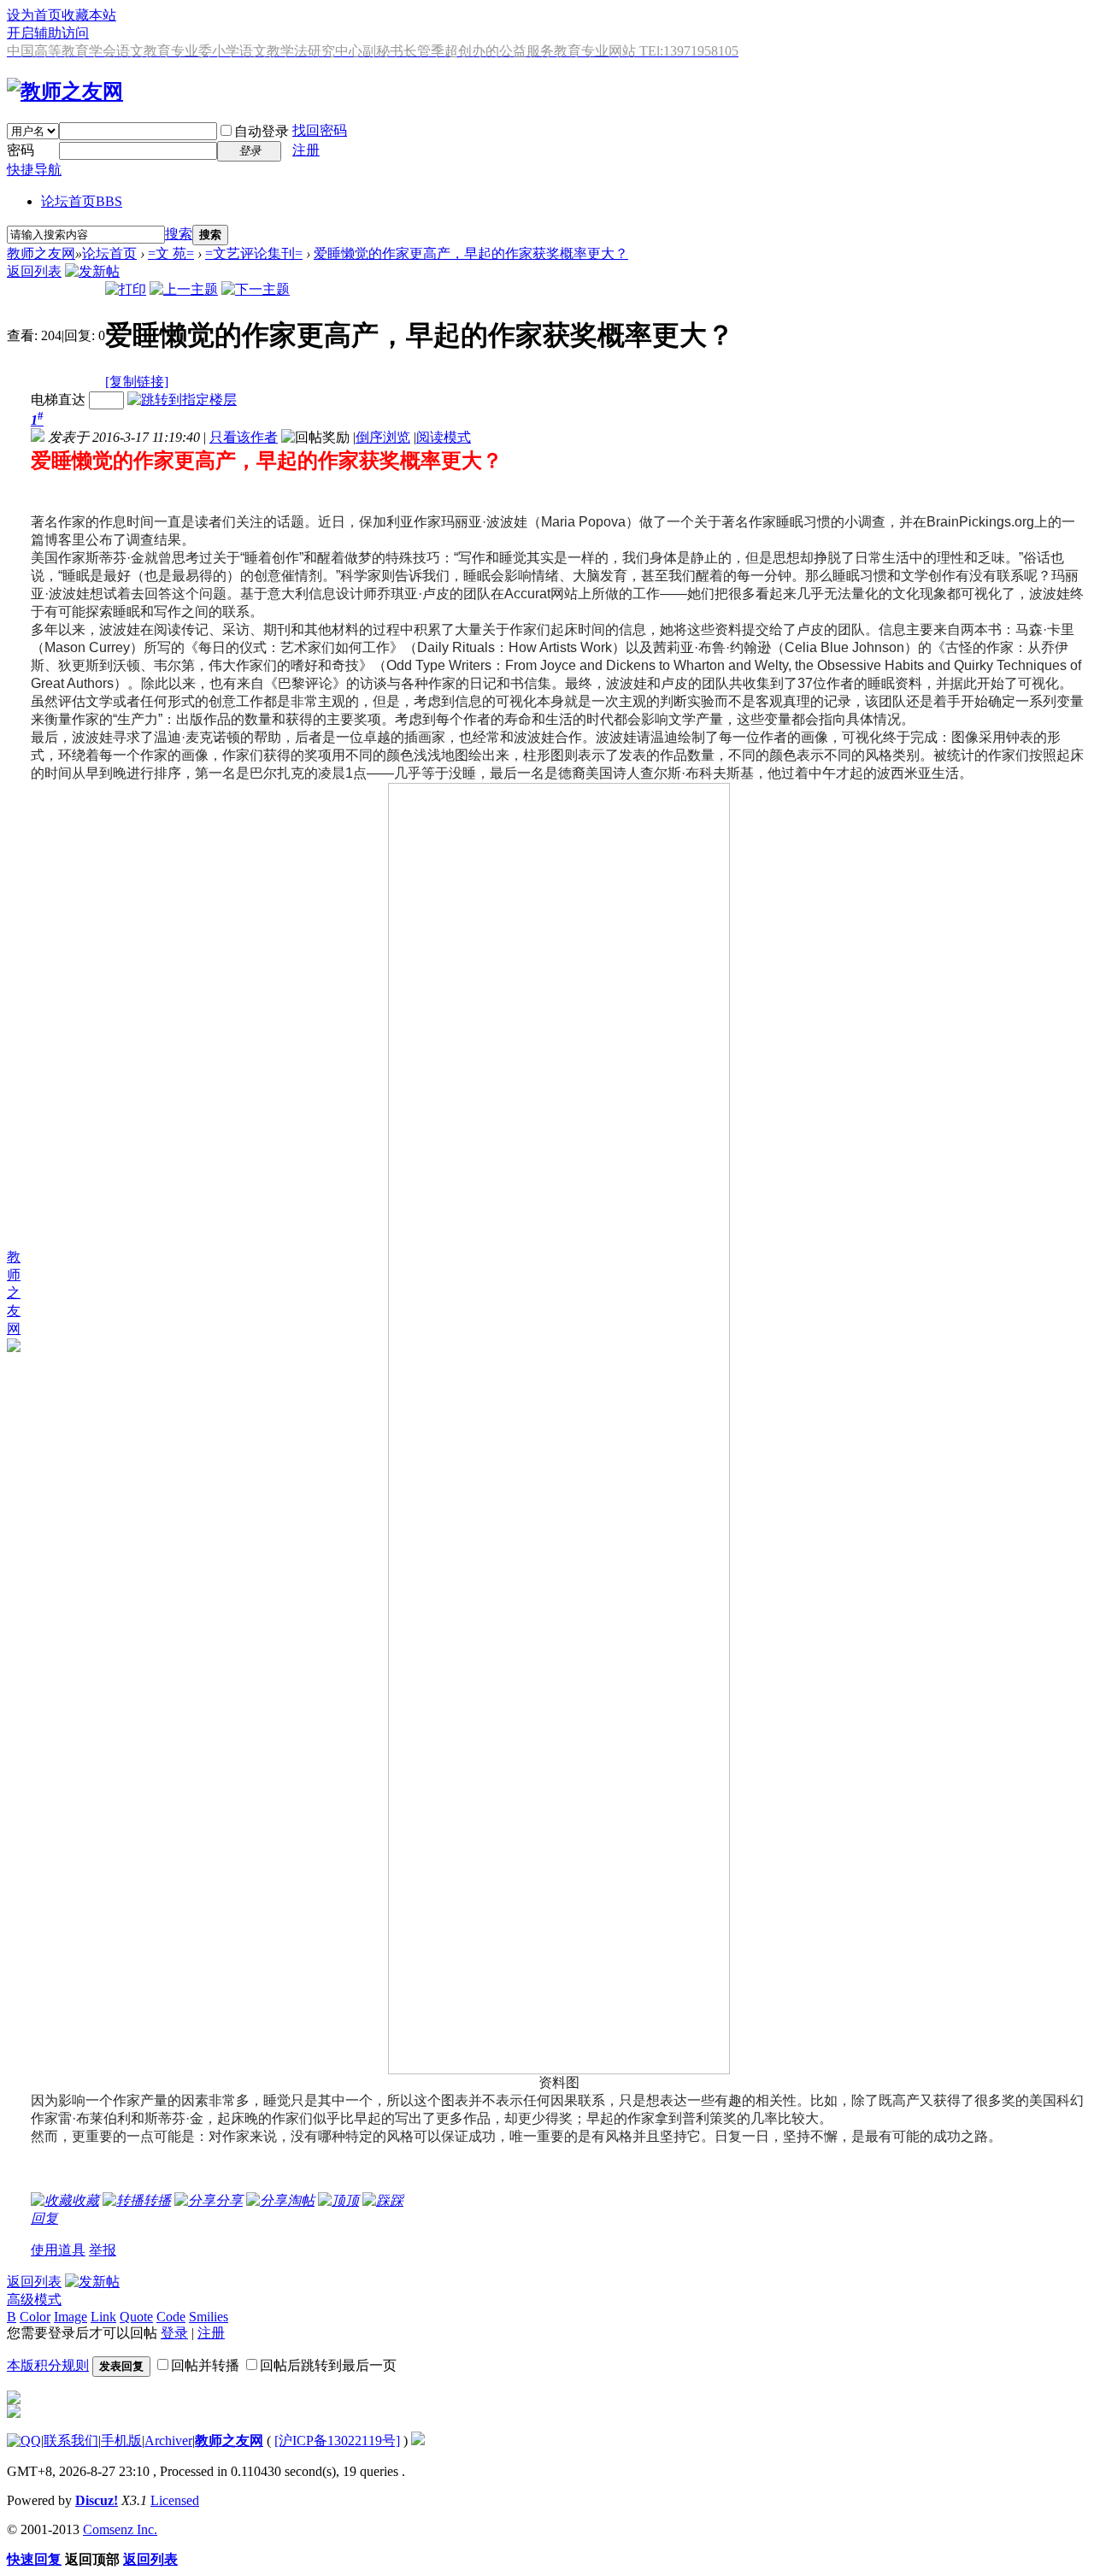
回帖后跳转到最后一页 (328, 2365)
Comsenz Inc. (120, 2529)
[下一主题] (256, 289)
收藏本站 (89, 15)
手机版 (121, 2441)
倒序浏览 (383, 437)
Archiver (168, 2441)
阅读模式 (444, 437)
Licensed (175, 2500)
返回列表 (34, 271)
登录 (174, 2333)
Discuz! (97, 2500)
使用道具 (58, 2250)
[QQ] (24, 2441)
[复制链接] (137, 382)
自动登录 (262, 131)
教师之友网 (41, 253)
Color (35, 2317)
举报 (103, 2250)
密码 (21, 150)
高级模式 (34, 2300)
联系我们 (71, 2441)
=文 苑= (171, 253)
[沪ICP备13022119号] (337, 2441)
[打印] (126, 289)
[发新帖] (92, 271)
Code (171, 2317)
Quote (136, 2317)
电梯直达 (58, 400)
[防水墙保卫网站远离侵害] (418, 2441)
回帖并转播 (205, 2365)
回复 (44, 2218)
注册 (306, 150)
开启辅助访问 (48, 33)
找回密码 (320, 130)
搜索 (179, 234)
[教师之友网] (65, 91)
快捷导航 (34, 170)
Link (103, 2317)
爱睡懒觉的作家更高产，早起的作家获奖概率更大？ (471, 253)
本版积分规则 (48, 2365)
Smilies (209, 2317)
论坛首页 (82, 201)
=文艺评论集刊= (254, 253)
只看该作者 (244, 437)
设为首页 (34, 15)
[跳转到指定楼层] (182, 400)
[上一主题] (184, 289)
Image (71, 2317)
